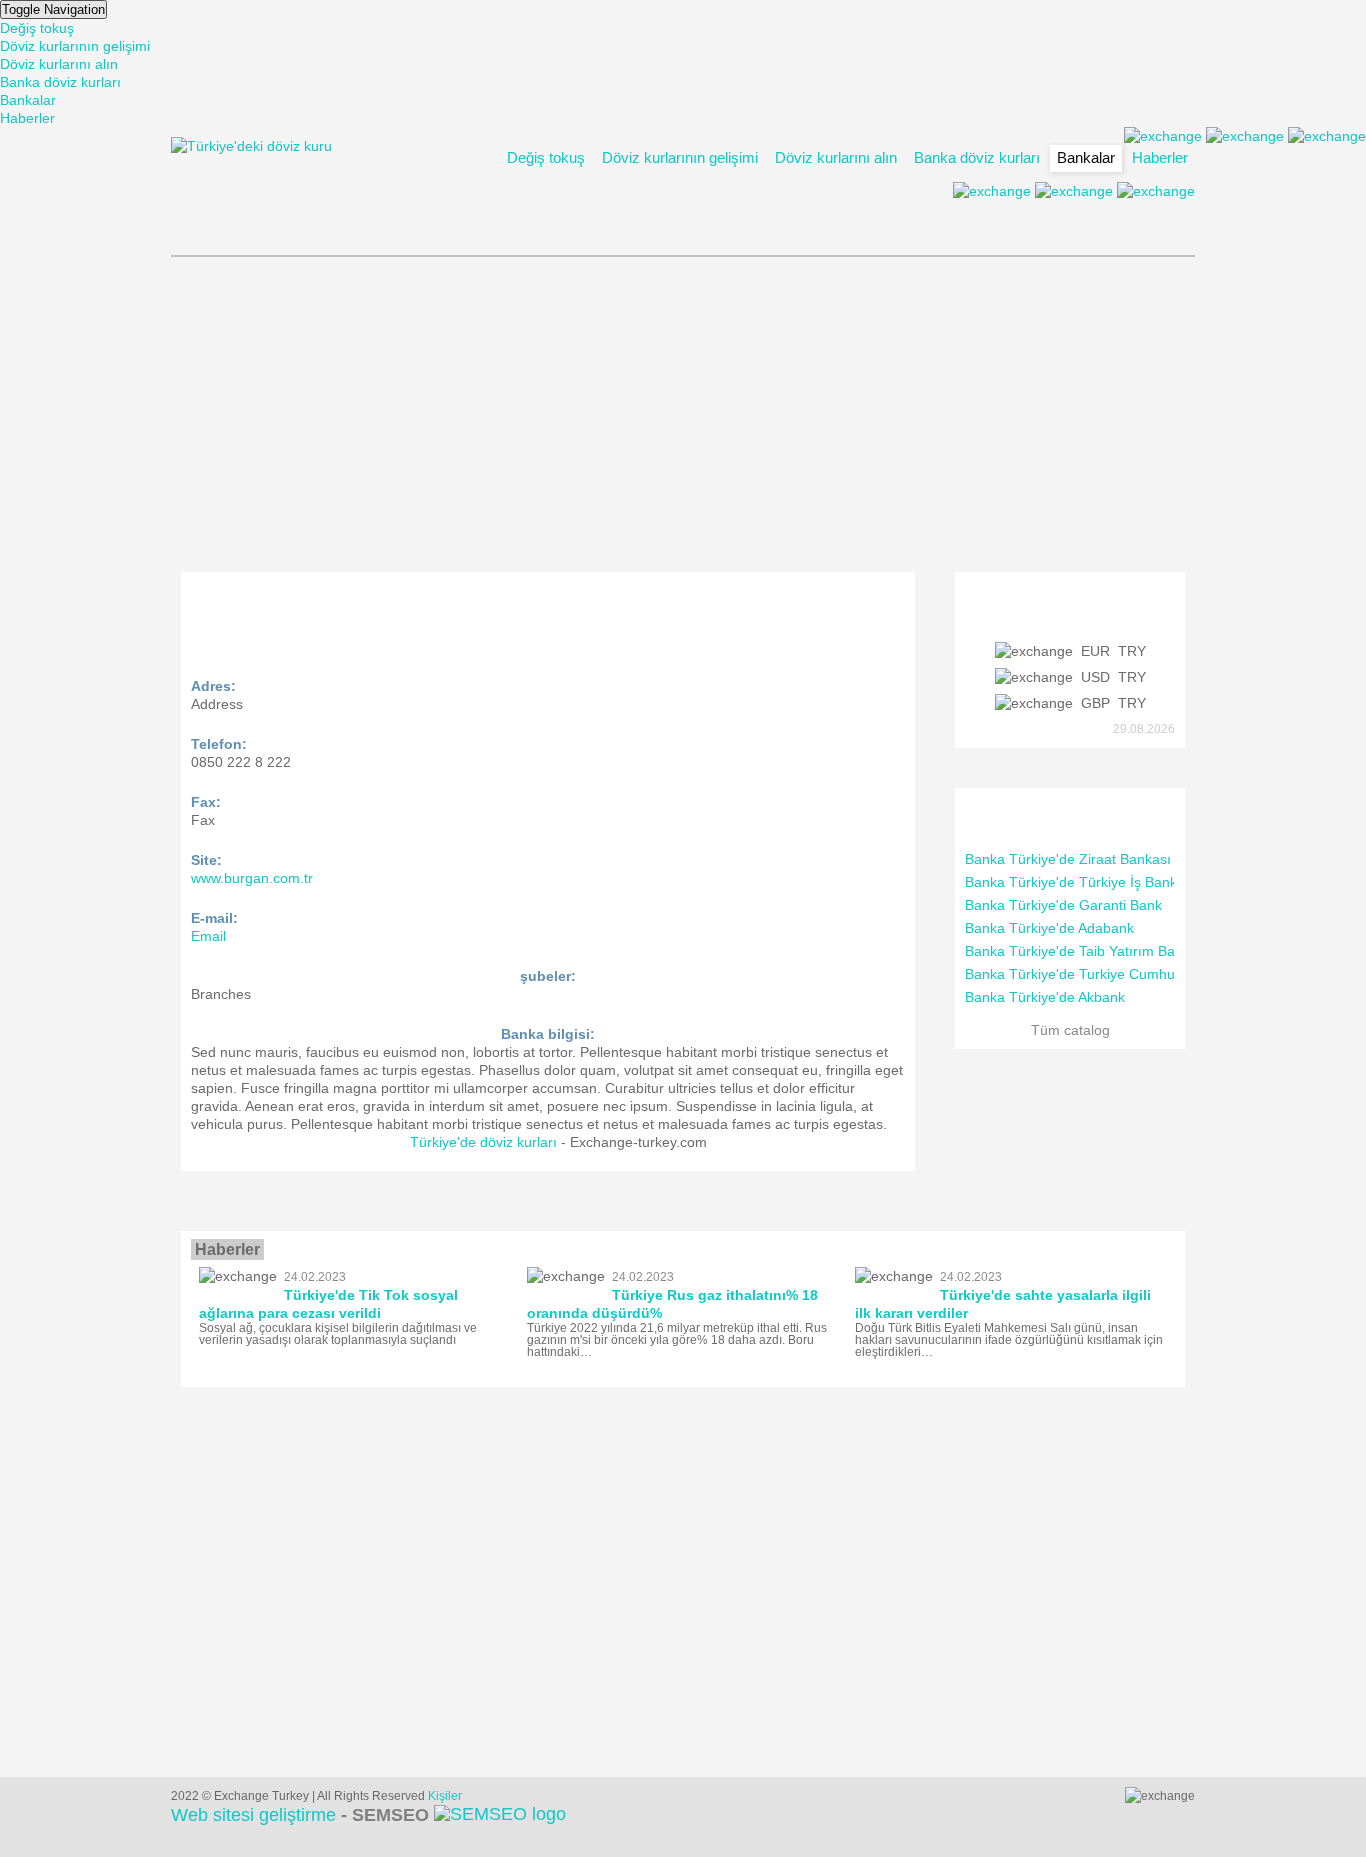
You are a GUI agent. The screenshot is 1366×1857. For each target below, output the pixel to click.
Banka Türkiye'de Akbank (1045, 997)
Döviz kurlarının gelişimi (75, 46)
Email (208, 936)
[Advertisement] (683, 412)
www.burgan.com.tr (252, 878)
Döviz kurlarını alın (59, 64)
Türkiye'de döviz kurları (483, 1142)
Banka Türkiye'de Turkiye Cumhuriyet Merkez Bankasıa (1140, 974)
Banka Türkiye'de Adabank (1049, 928)
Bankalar (28, 100)
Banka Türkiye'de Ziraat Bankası (1068, 859)
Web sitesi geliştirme (300, 1815)
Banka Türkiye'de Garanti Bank (1063, 905)
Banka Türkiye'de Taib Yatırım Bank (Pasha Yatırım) (1129, 951)
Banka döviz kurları (60, 82)
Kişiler (445, 1796)
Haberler (27, 118)
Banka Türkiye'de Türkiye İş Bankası (1080, 882)
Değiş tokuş (37, 28)
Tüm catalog (1070, 1030)
